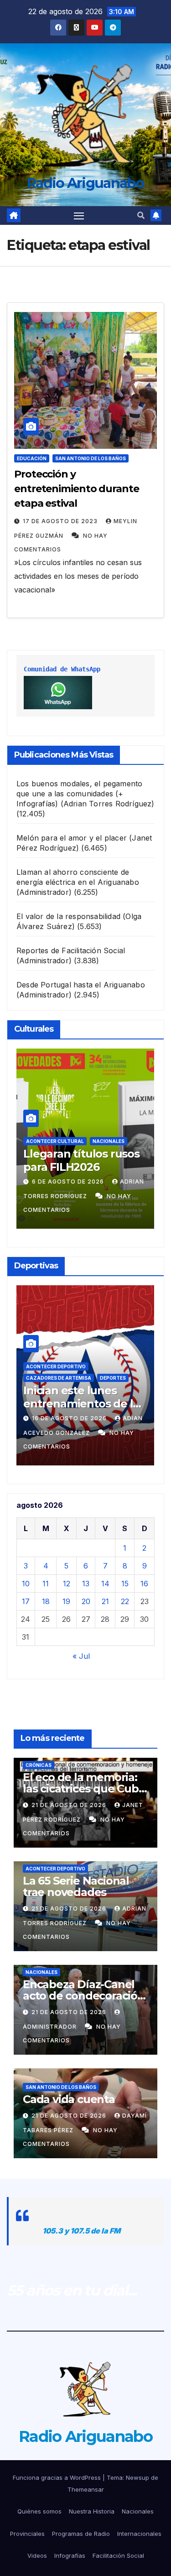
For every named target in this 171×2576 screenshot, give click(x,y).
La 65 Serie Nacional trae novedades (76, 1886)
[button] (141, 215)
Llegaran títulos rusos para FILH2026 (81, 1160)
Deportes (113, 1378)
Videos (37, 2555)
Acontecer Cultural (55, 1141)
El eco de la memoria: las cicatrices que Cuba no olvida (84, 1789)
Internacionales (139, 2534)
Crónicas (39, 1765)
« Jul (81, 1656)
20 (86, 1601)
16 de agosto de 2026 (70, 1418)
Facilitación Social (118, 2555)
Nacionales (109, 1141)
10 (26, 1584)
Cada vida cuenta (69, 2099)
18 (46, 1601)
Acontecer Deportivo (56, 1366)
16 (144, 1584)
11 (46, 1584)
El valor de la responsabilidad (68, 916)
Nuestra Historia (92, 2511)
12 (67, 1584)
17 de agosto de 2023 (61, 521)
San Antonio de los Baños (91, 458)
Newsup (137, 2477)
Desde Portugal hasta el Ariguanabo (81, 985)
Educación (32, 458)
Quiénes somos (39, 2511)
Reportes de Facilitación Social (71, 950)
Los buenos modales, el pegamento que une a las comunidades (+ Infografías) (79, 794)
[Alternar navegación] (79, 216)
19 (66, 1601)
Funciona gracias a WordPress (58, 2477)
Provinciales (27, 2534)
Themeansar (86, 2489)
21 (105, 1601)
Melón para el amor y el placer (72, 838)
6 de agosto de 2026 (69, 1182)
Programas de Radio (81, 2534)
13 (86, 1584)
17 (26, 1601)
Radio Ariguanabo (85, 183)
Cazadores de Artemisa (59, 1378)
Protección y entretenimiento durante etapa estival (77, 489)
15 (125, 1584)
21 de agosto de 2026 (70, 1805)
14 (105, 1584)
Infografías (70, 2555)
